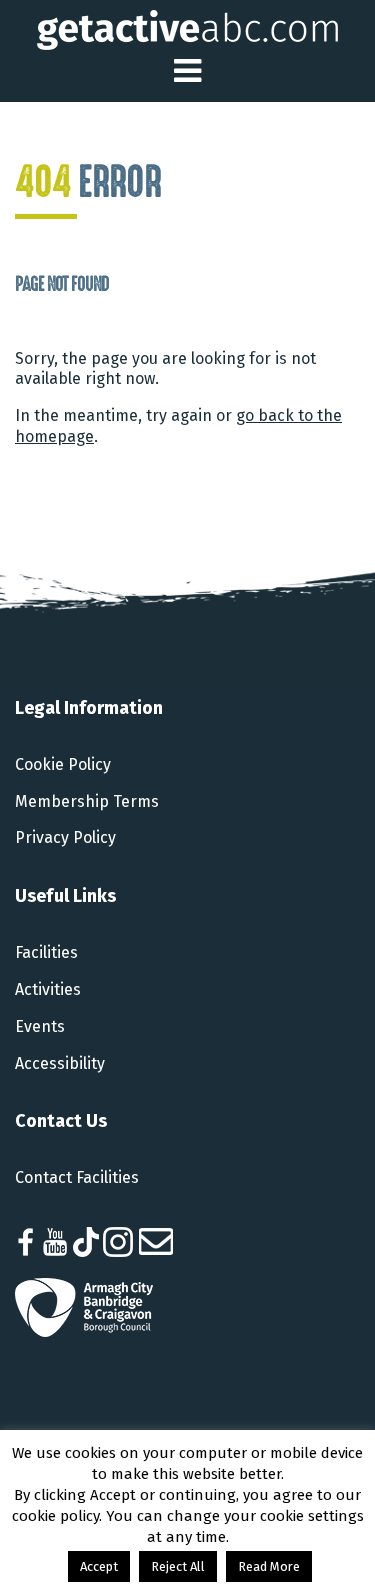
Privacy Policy (65, 837)
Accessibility (60, 1063)
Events (40, 1026)
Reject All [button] (178, 1566)
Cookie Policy (63, 764)
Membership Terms (87, 801)
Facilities (46, 952)
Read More (269, 1566)
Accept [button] (99, 1566)
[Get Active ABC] (187, 28)
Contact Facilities (77, 1177)
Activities (48, 989)
